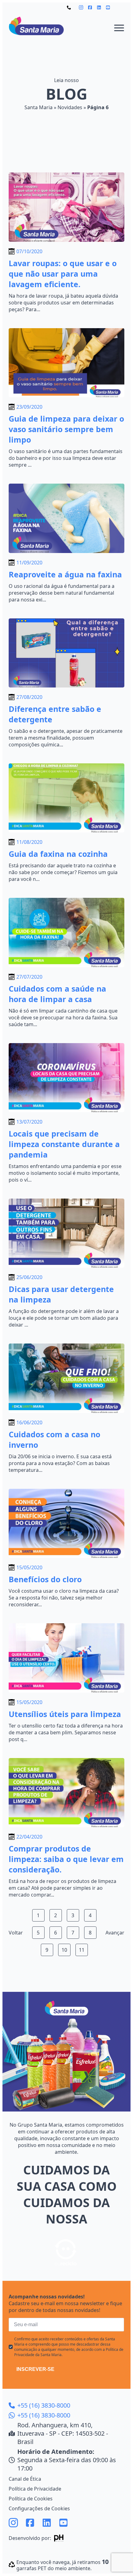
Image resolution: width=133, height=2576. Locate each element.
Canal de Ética (25, 2479)
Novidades (70, 107)
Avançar (115, 1933)
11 (82, 1950)
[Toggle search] (120, 7)
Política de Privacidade (35, 2489)
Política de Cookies (31, 2499)
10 (64, 1950)
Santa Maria (39, 107)
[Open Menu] (119, 28)
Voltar (16, 1933)
